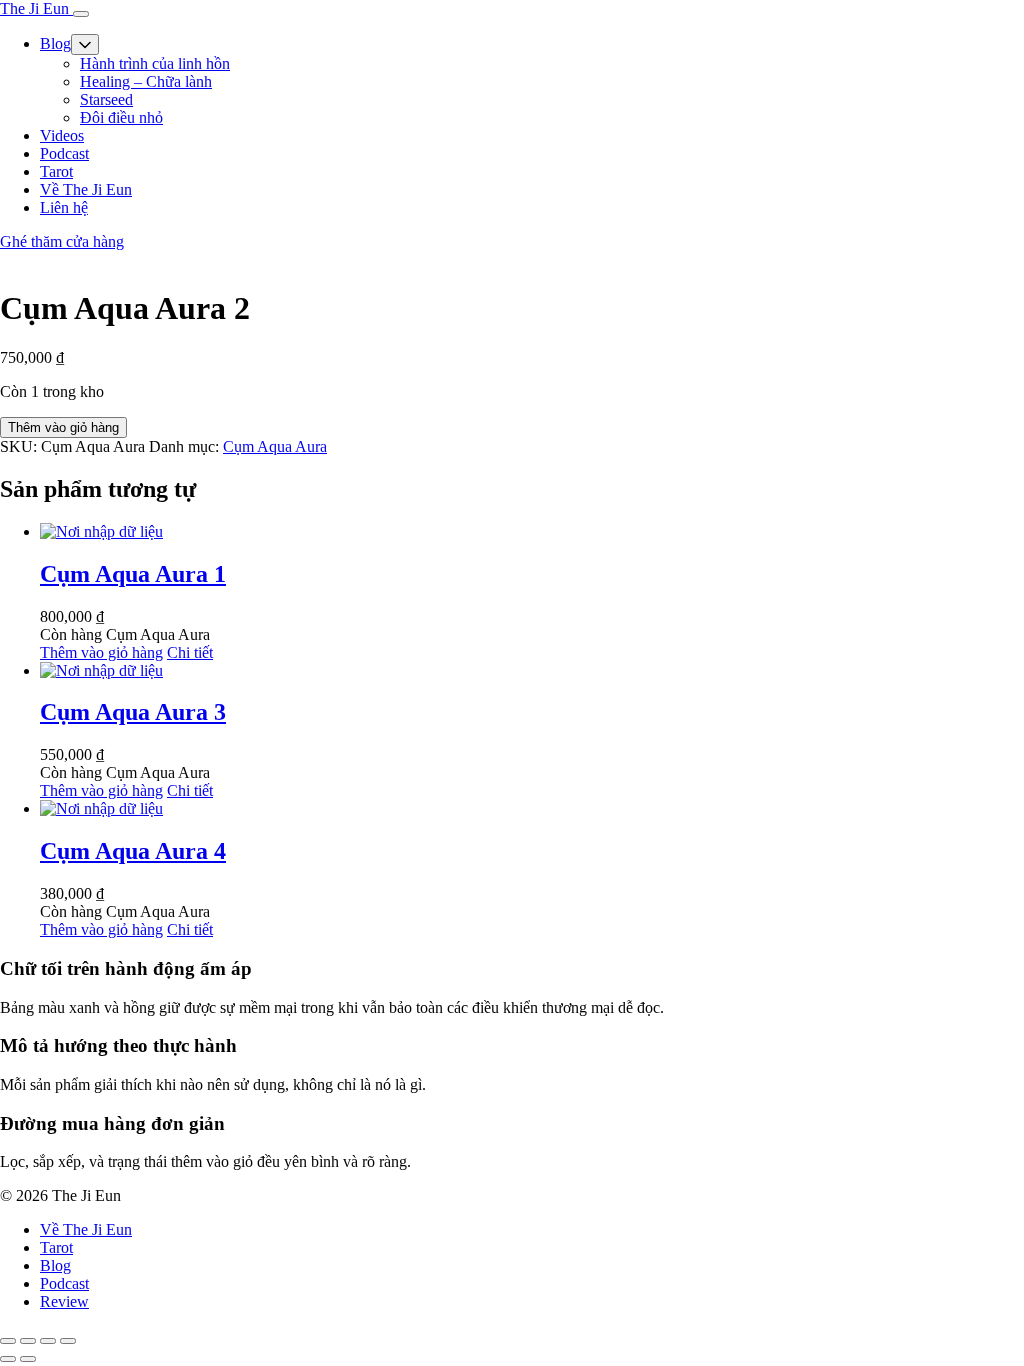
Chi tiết (190, 652)
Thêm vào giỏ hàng (63, 427)
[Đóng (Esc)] (68, 1341)
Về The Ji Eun (86, 189)
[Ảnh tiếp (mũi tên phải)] (28, 1359)
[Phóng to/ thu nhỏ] (8, 1341)
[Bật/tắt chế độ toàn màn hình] (28, 1341)
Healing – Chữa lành (146, 81)
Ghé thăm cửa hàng (62, 241)
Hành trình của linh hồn (155, 63)
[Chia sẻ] (48, 1341)
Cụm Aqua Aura (275, 446)
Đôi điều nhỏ (121, 117)
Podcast (64, 153)
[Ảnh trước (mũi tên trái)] (8, 1359)
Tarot (56, 171)
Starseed (106, 99)
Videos (62, 135)
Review (64, 1301)
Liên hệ (64, 207)
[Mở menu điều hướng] (81, 14)
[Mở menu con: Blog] (85, 44)
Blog (55, 43)
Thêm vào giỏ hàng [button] (101, 652)
